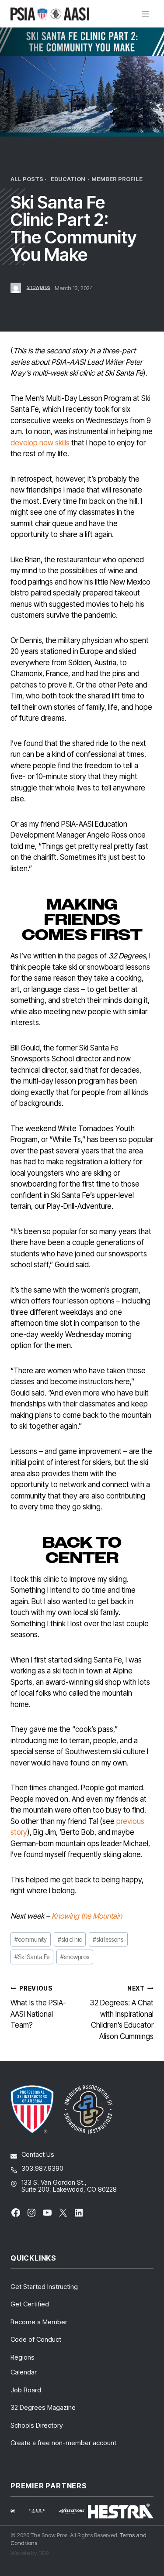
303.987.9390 (42, 2168)
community (31, 1940)
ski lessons (108, 1940)
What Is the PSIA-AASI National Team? (38, 2007)
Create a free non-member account (63, 2443)
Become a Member (39, 2322)
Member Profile (117, 179)
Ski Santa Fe (32, 1957)
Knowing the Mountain (87, 1916)
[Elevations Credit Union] (72, 2511)
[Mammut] (18, 2511)
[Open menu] (145, 14)
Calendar (24, 2372)
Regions (23, 2357)
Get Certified (30, 2304)
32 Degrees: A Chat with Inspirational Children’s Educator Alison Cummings (122, 2013)
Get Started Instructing (44, 2287)
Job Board (26, 2390)
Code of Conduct (36, 2339)
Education (68, 179)
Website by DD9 (30, 2553)
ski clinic (70, 1940)
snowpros (38, 287)
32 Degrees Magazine (43, 2407)
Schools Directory (37, 2425)
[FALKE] (42, 2511)
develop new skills (40, 443)
